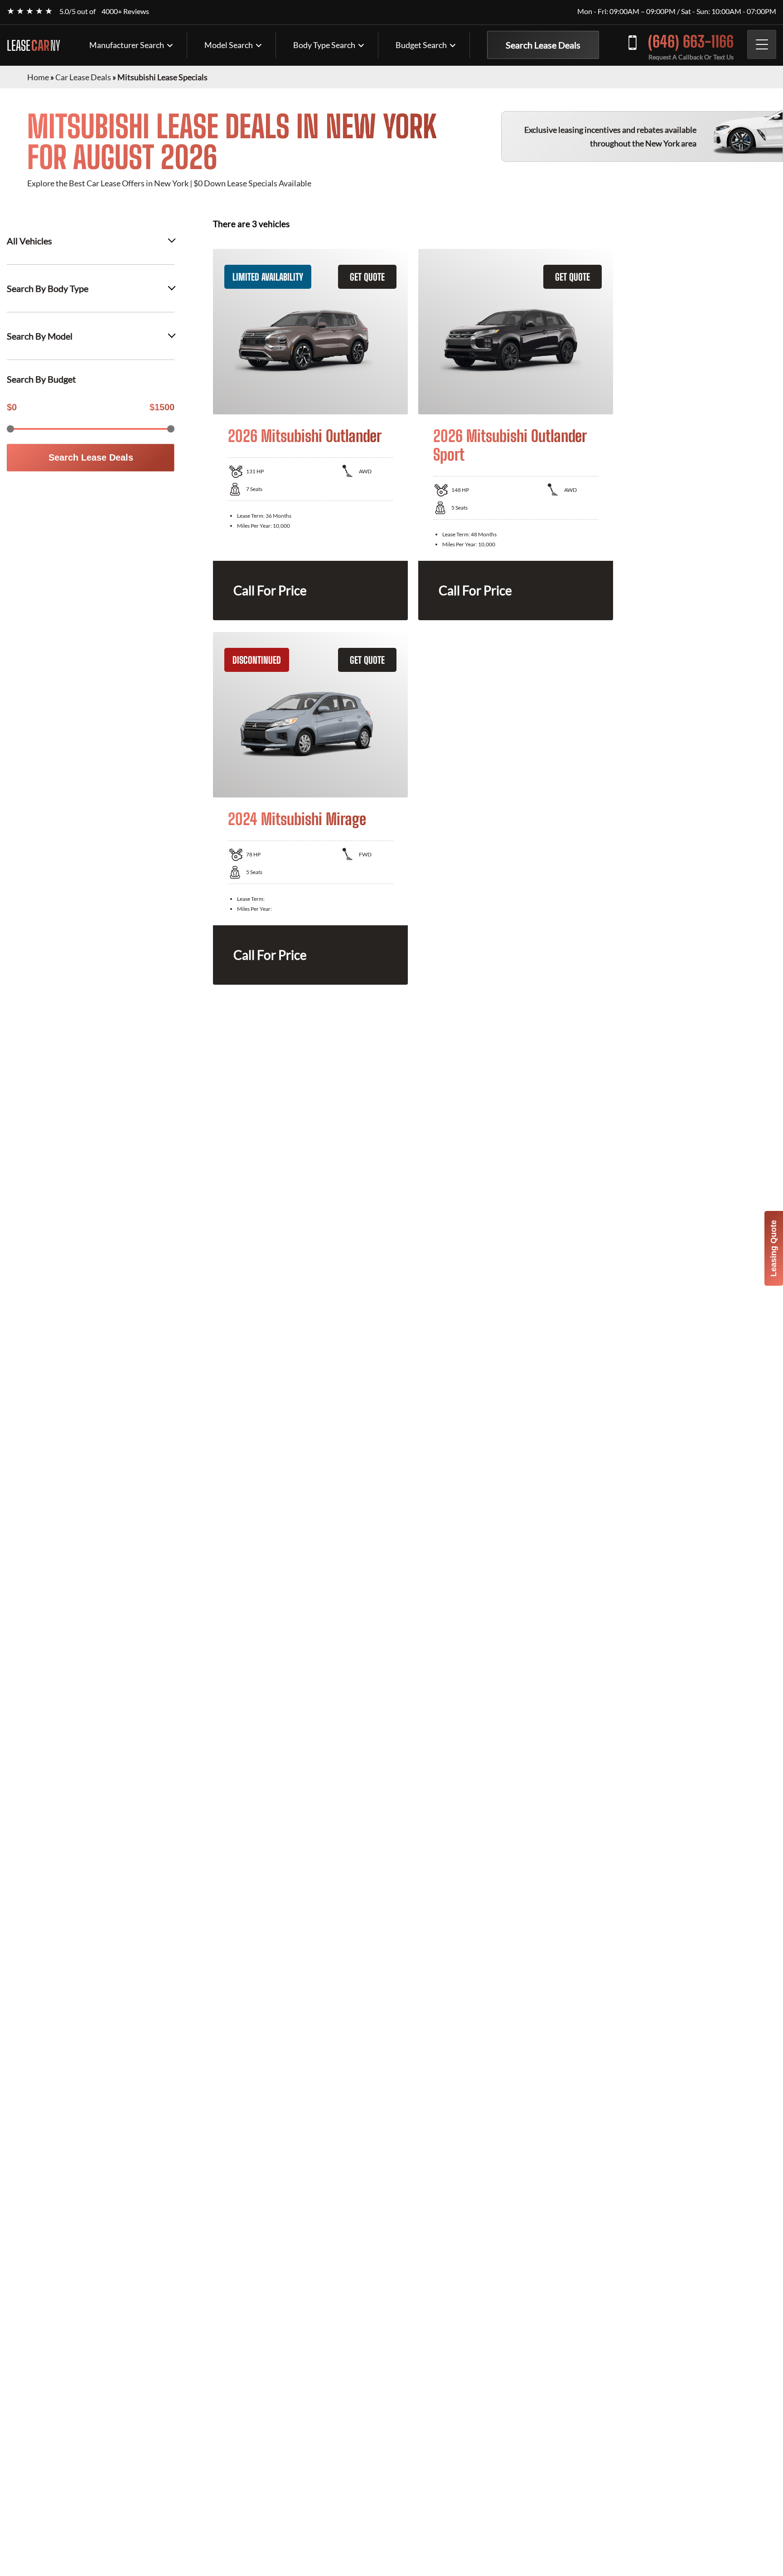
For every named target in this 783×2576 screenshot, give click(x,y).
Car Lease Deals (83, 77)
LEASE (34, 45)
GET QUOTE (367, 277)
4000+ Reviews (125, 11)
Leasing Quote (773, 1248)
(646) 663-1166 (691, 41)
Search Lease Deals (543, 45)
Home (38, 77)
